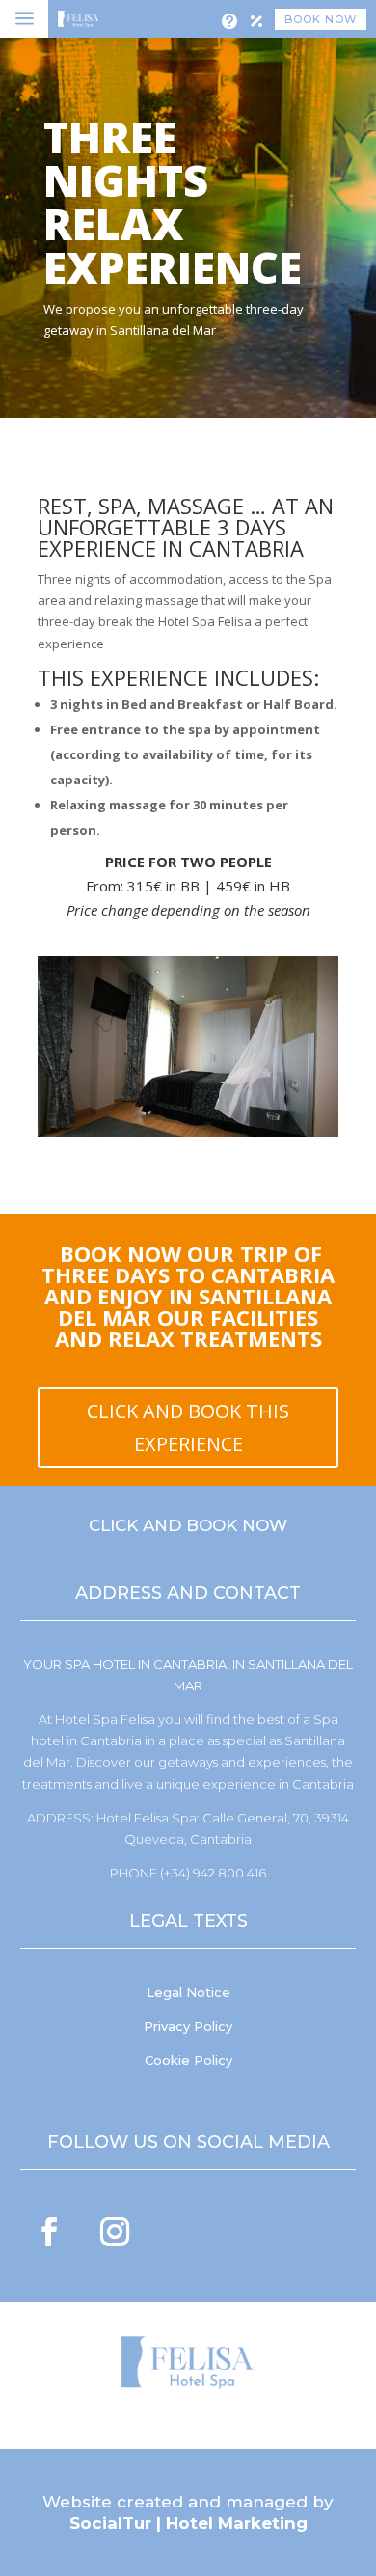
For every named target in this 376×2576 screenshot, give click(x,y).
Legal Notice (188, 1992)
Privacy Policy (188, 2026)
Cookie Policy (188, 2060)
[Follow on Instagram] (115, 2232)
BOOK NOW (321, 19)
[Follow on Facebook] (49, 2232)
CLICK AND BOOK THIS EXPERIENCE (188, 1427)
